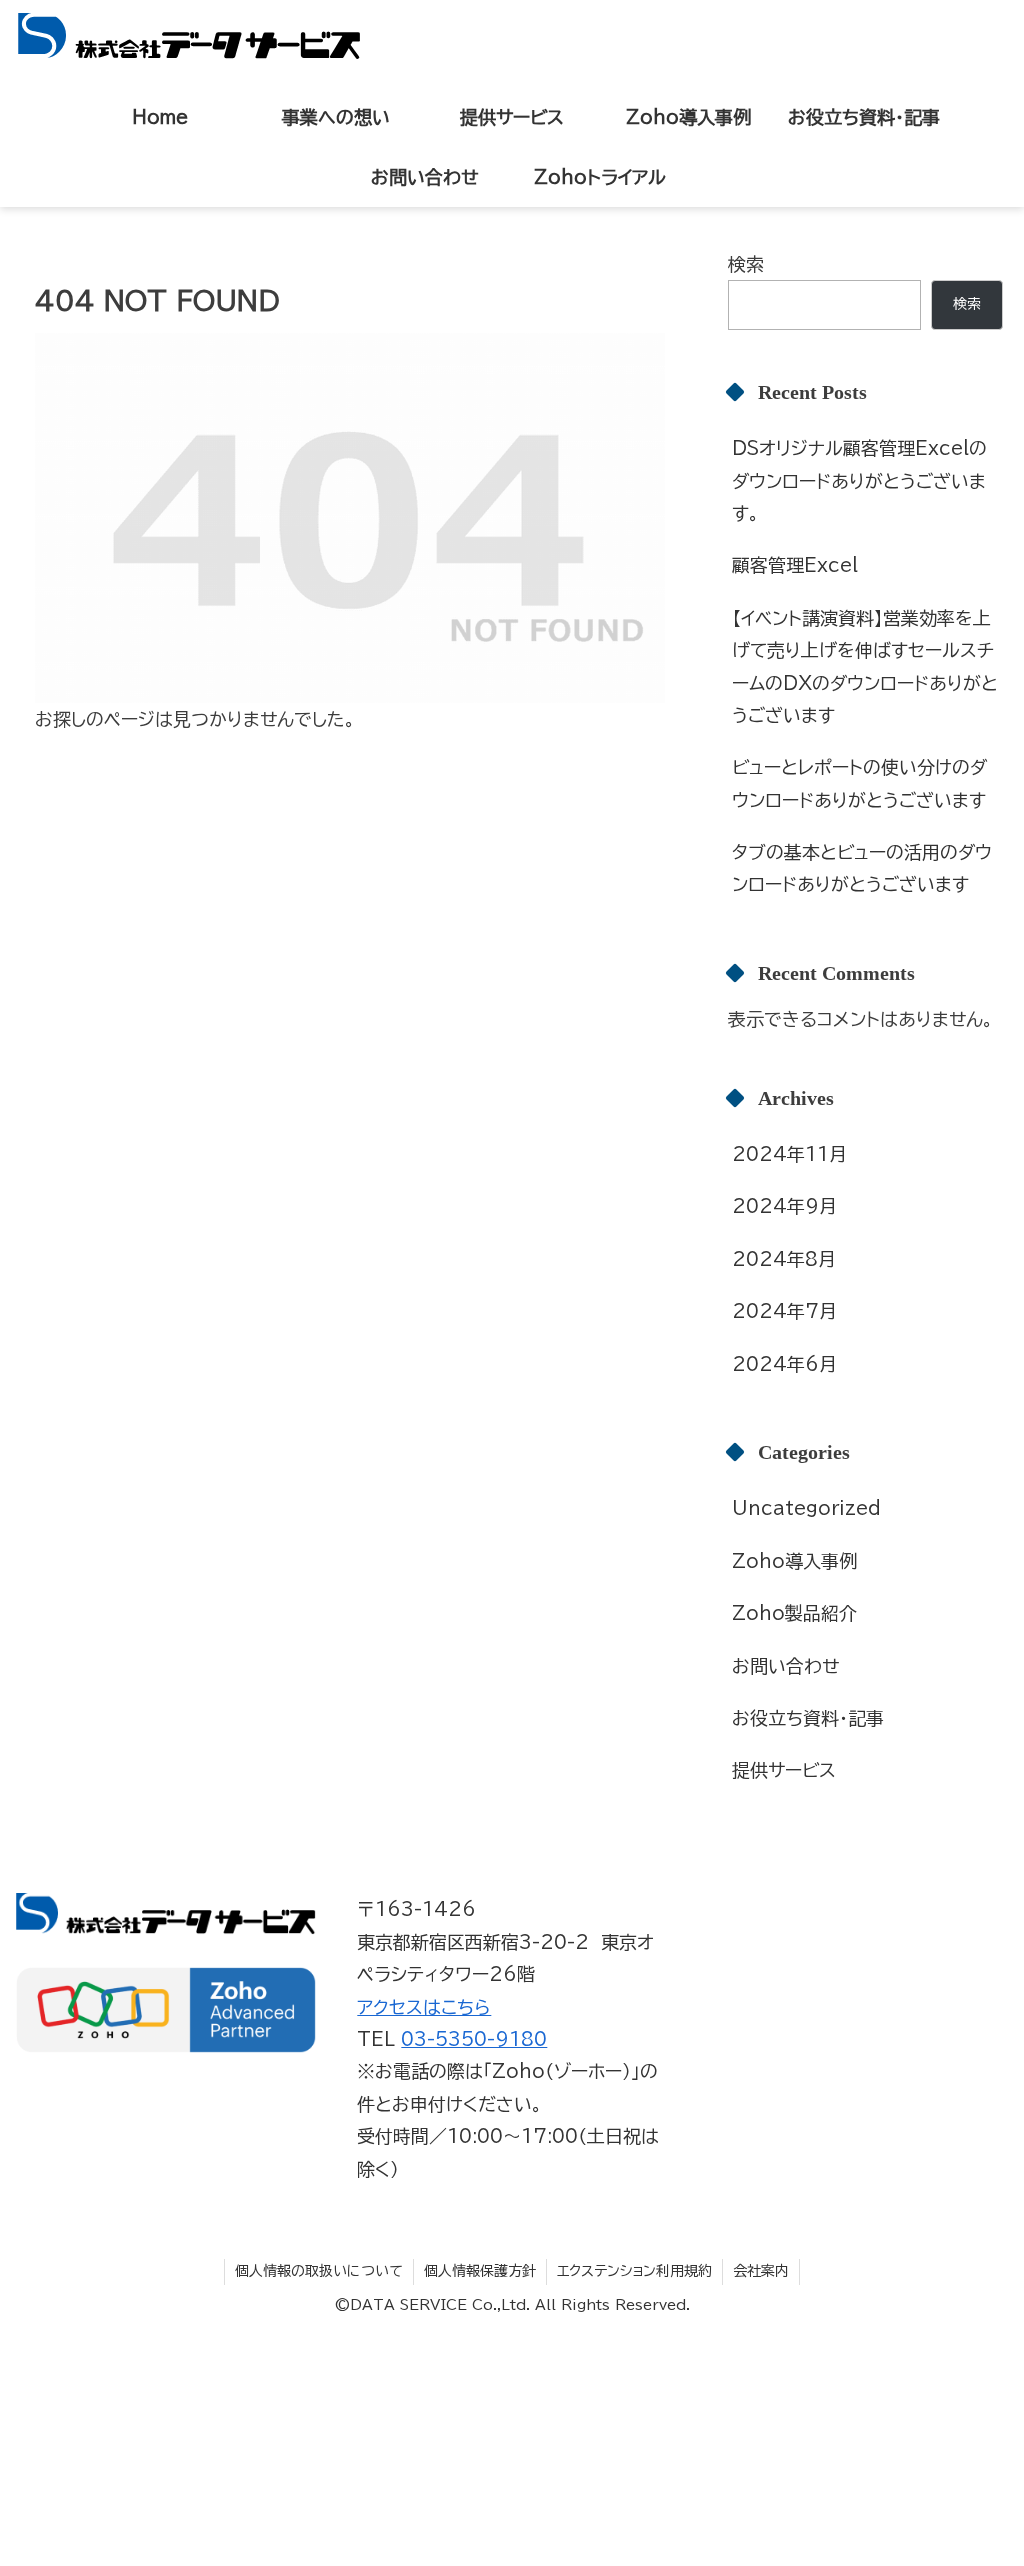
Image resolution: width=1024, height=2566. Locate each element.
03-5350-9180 (474, 2039)
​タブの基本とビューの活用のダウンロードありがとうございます (862, 868)
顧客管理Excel (795, 565)
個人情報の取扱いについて (319, 2271)
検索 (746, 264)
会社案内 (761, 2271)
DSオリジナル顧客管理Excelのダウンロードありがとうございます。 (859, 480)
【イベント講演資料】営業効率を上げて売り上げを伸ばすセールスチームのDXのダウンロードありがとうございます (865, 666)
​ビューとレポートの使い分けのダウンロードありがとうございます (859, 783)
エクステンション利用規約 (634, 2271)
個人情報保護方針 (480, 2271)
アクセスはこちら (424, 2007)
